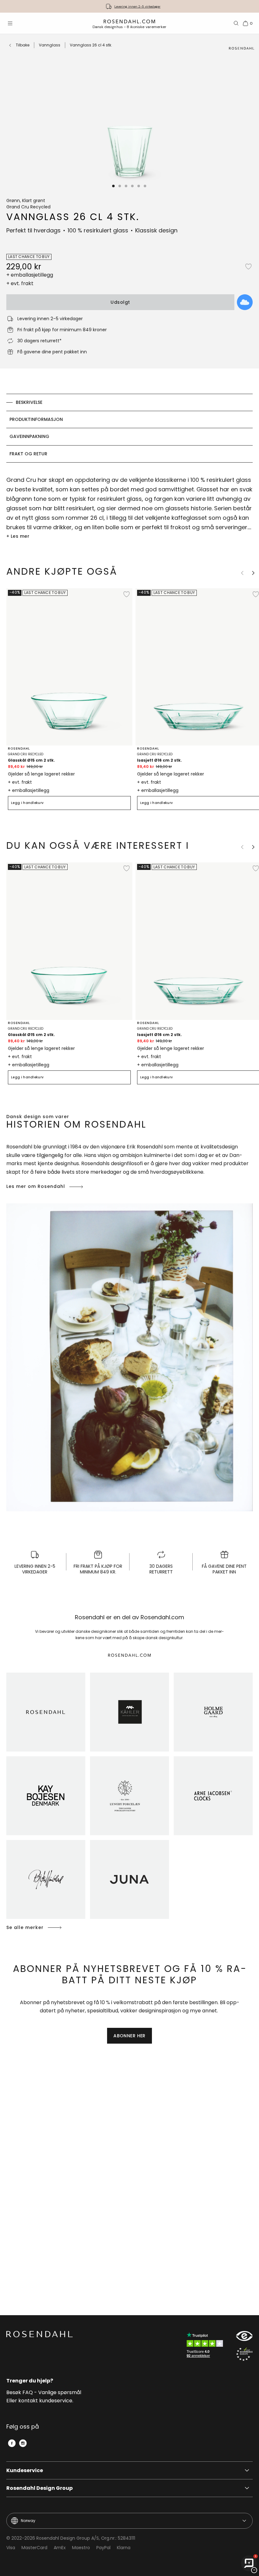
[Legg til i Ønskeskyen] (245, 302)
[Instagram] (23, 2443)
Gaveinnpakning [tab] (29, 436)
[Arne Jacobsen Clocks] (213, 1796)
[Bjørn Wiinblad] (46, 1879)
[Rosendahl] (46, 1712)
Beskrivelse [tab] (29, 402)
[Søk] (236, 23)
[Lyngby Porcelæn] (129, 1796)
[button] (114, 186)
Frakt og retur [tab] (28, 454)
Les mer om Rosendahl (36, 1186)
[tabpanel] (129, 508)
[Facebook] (12, 2443)
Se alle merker (25, 1927)
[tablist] (129, 428)
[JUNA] (129, 1879)
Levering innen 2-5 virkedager (137, 6)
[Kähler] (129, 1712)
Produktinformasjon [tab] (36, 419)
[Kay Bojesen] (46, 1796)
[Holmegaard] (213, 1712)
